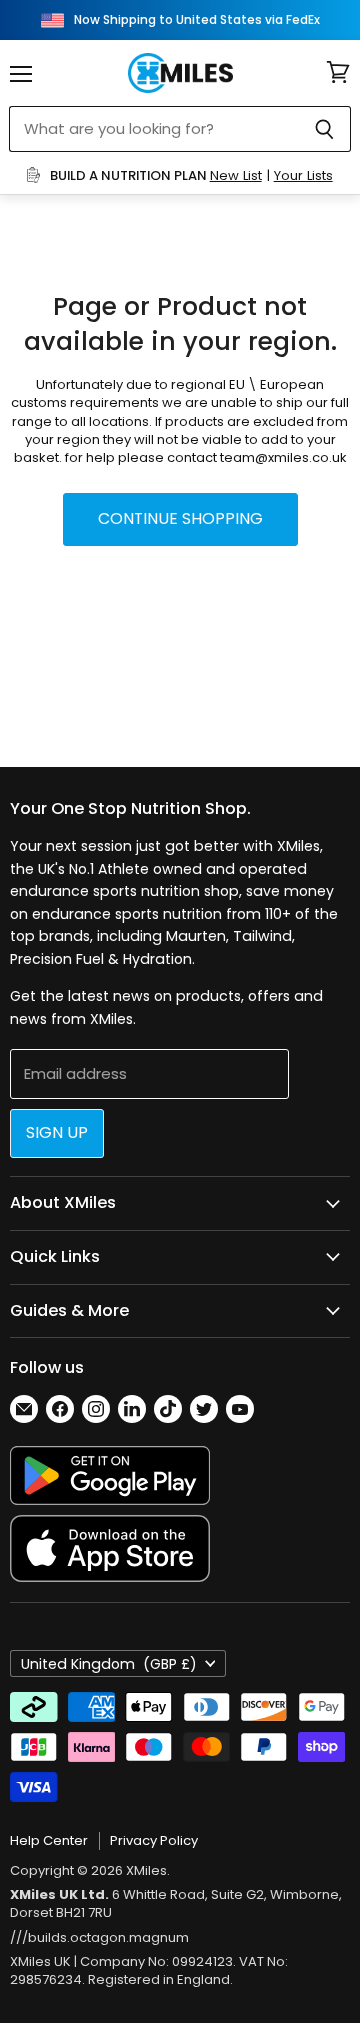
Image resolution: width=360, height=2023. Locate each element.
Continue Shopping (180, 518)
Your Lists (303, 175)
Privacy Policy (154, 1840)
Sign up (57, 1132)
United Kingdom (109, 1664)
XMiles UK (40, 1961)
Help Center (49, 1840)
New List (236, 175)
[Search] (324, 129)
